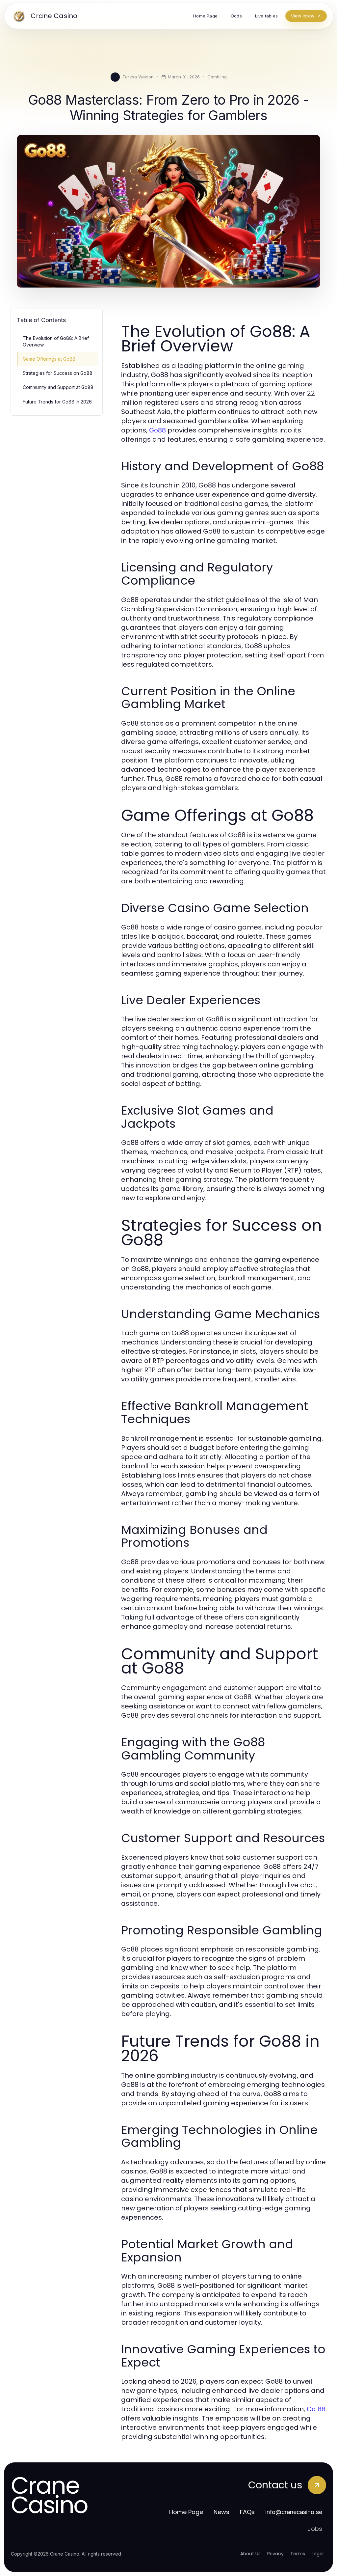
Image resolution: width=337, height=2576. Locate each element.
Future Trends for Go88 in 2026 (57, 402)
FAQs (247, 2512)
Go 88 (316, 2409)
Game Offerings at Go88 (49, 359)
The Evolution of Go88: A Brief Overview (56, 341)
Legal (318, 2554)
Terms (298, 2554)
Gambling (217, 77)
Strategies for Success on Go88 (58, 373)
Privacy (275, 2554)
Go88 (157, 430)
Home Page (186, 2512)
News (221, 2512)
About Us (250, 2554)
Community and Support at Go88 (58, 387)
